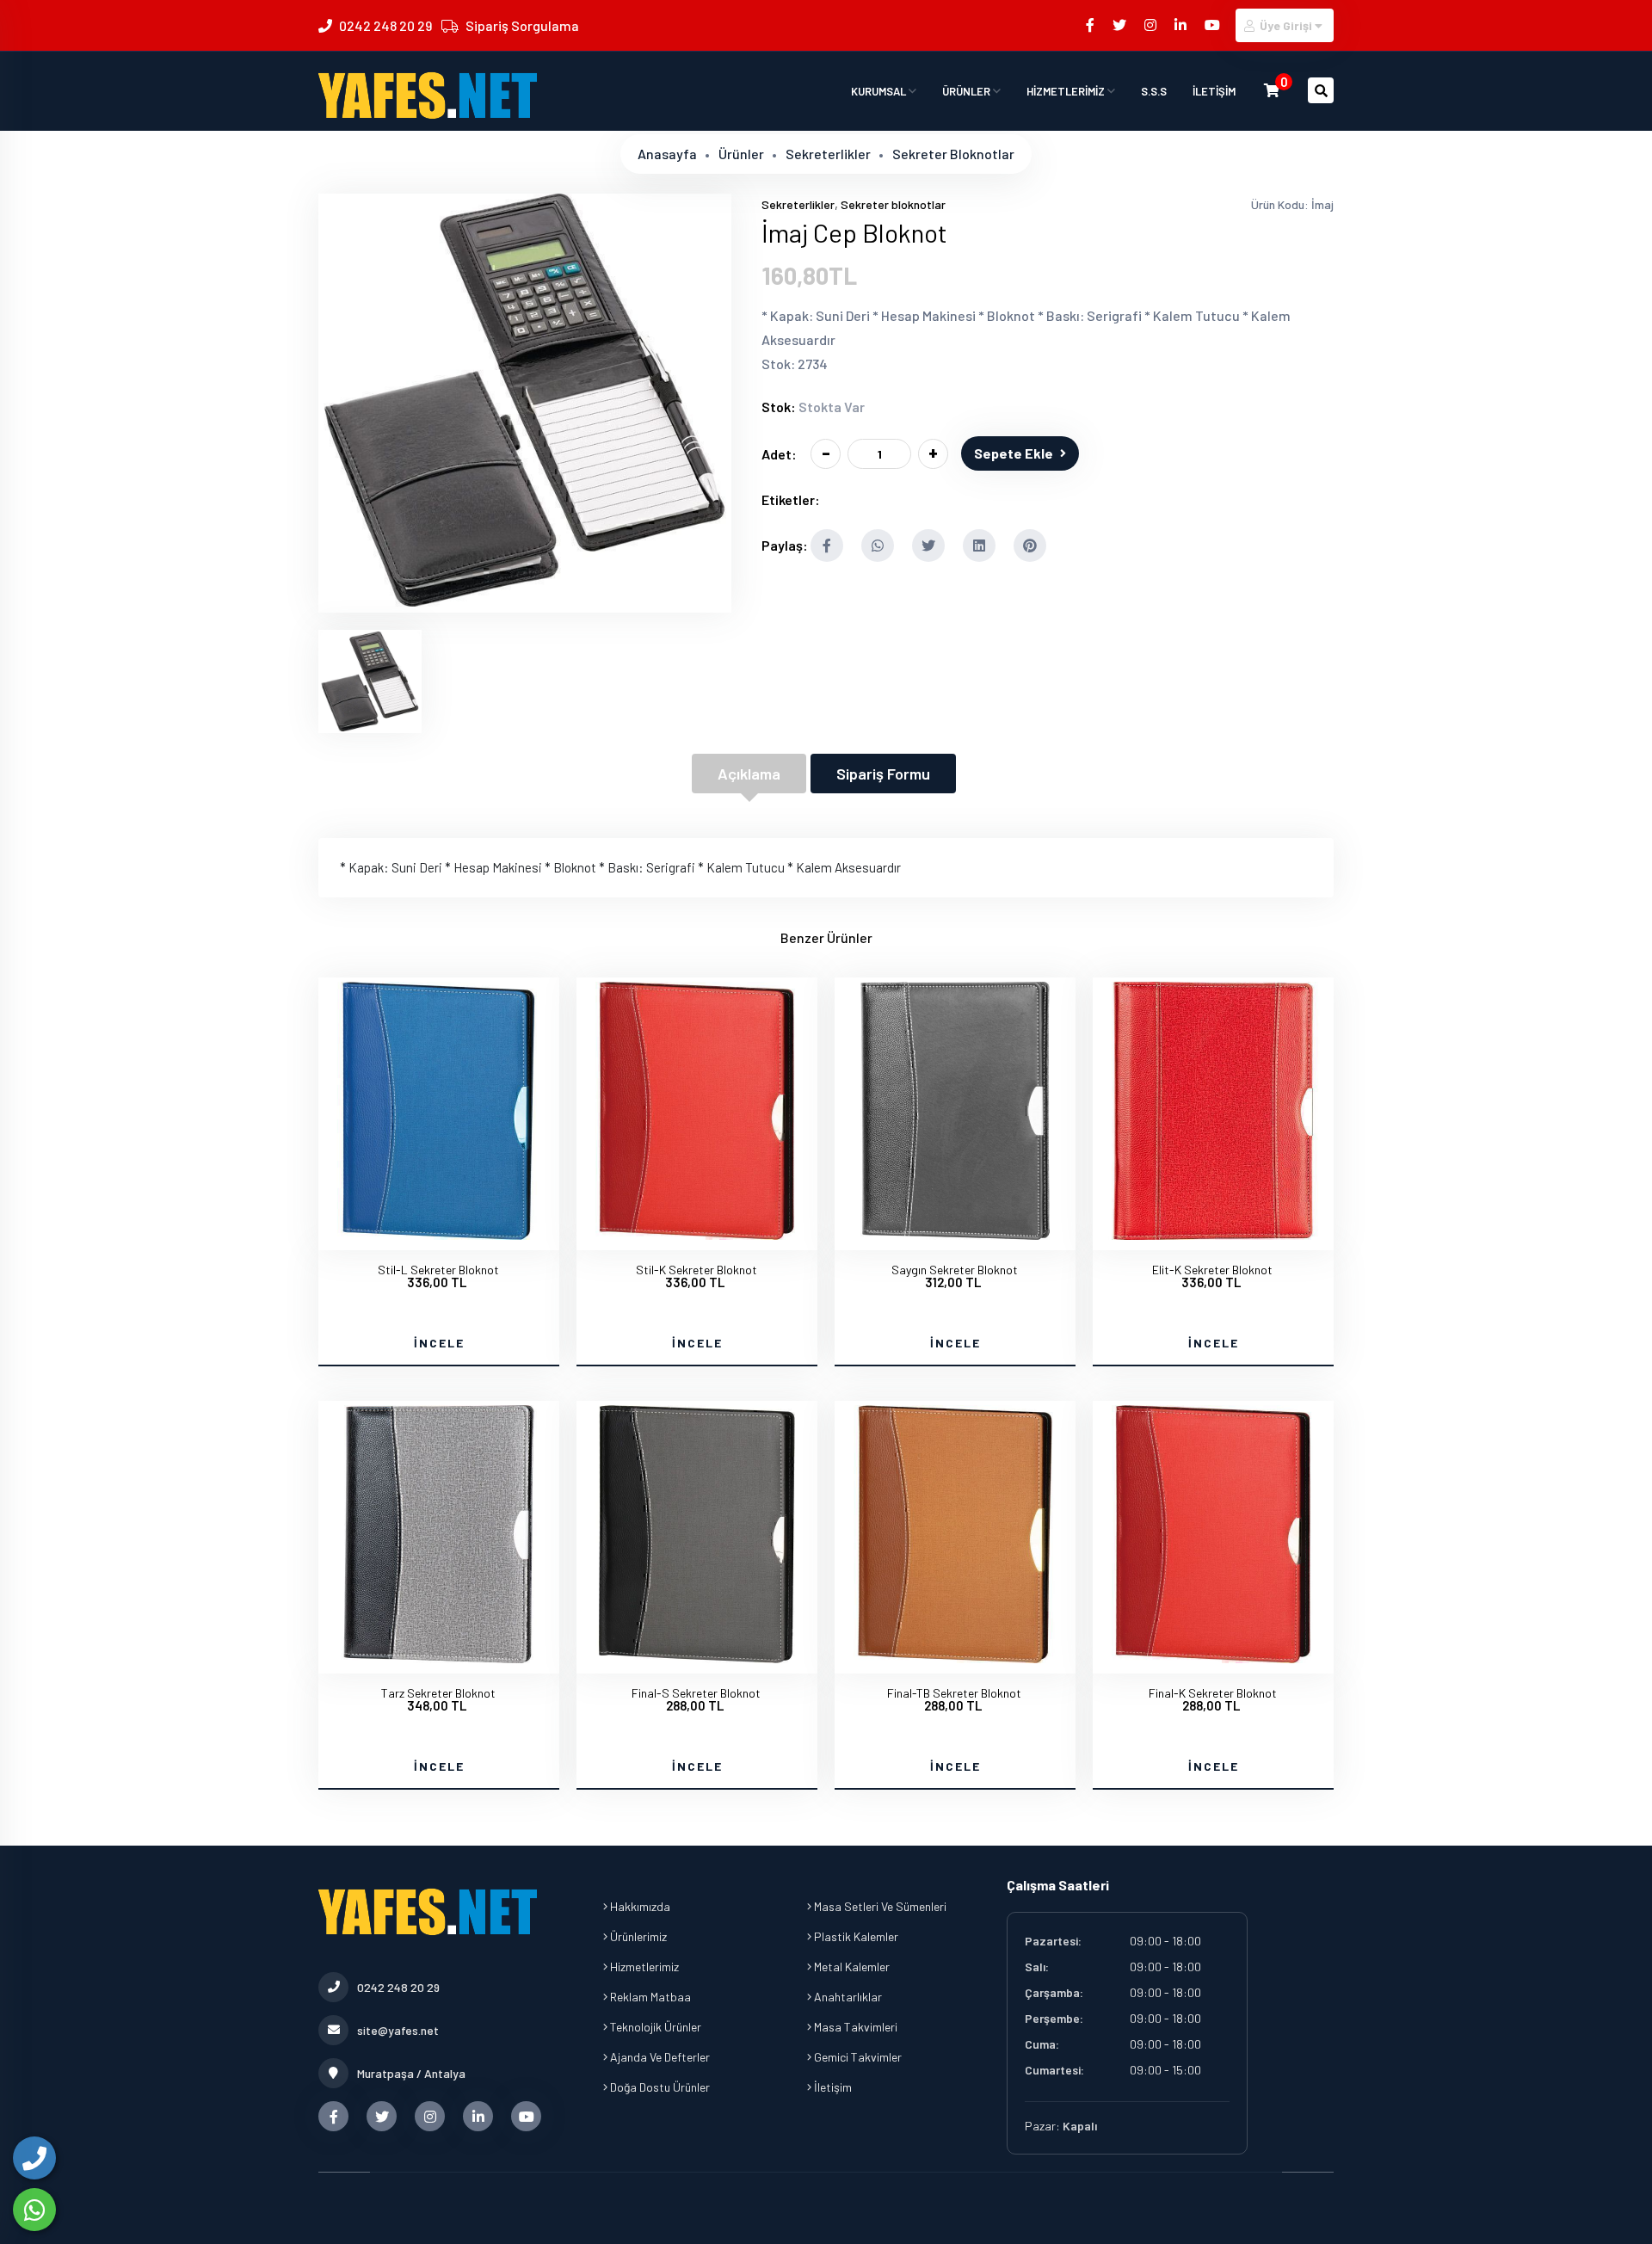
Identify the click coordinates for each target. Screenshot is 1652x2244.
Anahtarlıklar (847, 1997)
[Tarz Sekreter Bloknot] (439, 1658)
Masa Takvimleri (854, 2027)
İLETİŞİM (1214, 91)
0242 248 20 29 (385, 25)
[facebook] (1091, 25)
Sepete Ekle (1014, 453)
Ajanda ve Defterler (659, 2057)
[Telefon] (34, 2158)
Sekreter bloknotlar (953, 154)
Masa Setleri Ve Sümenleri (879, 1906)
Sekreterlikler (828, 154)
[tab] (370, 681)
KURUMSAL (880, 91)
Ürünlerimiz (637, 1936)
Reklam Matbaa (649, 1997)
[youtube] (1214, 25)
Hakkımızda (639, 1906)
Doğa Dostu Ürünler (659, 2087)
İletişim (832, 2087)
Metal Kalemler (851, 1967)
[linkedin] (1182, 25)
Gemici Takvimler (857, 2057)
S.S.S (1154, 91)
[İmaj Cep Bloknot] (525, 601)
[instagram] (1152, 25)
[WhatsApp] (34, 2210)
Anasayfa (667, 154)
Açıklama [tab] (749, 774)
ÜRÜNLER (968, 91)
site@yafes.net (398, 2030)
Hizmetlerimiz (643, 1967)
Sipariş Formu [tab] (883, 774)
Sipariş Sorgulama (522, 25)
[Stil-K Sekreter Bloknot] (697, 1235)
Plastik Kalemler (855, 1936)
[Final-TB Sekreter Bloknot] (955, 1658)
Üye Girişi (1286, 25)
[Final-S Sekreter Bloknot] (697, 1658)
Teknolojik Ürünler (654, 2027)
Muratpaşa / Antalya (411, 2073)
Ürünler (741, 154)
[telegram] (1121, 25)
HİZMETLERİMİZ (1067, 91)
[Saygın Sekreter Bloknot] (955, 1235)
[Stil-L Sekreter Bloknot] (439, 1235)
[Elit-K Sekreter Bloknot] (1213, 1235)
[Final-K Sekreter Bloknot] (1213, 1658)
